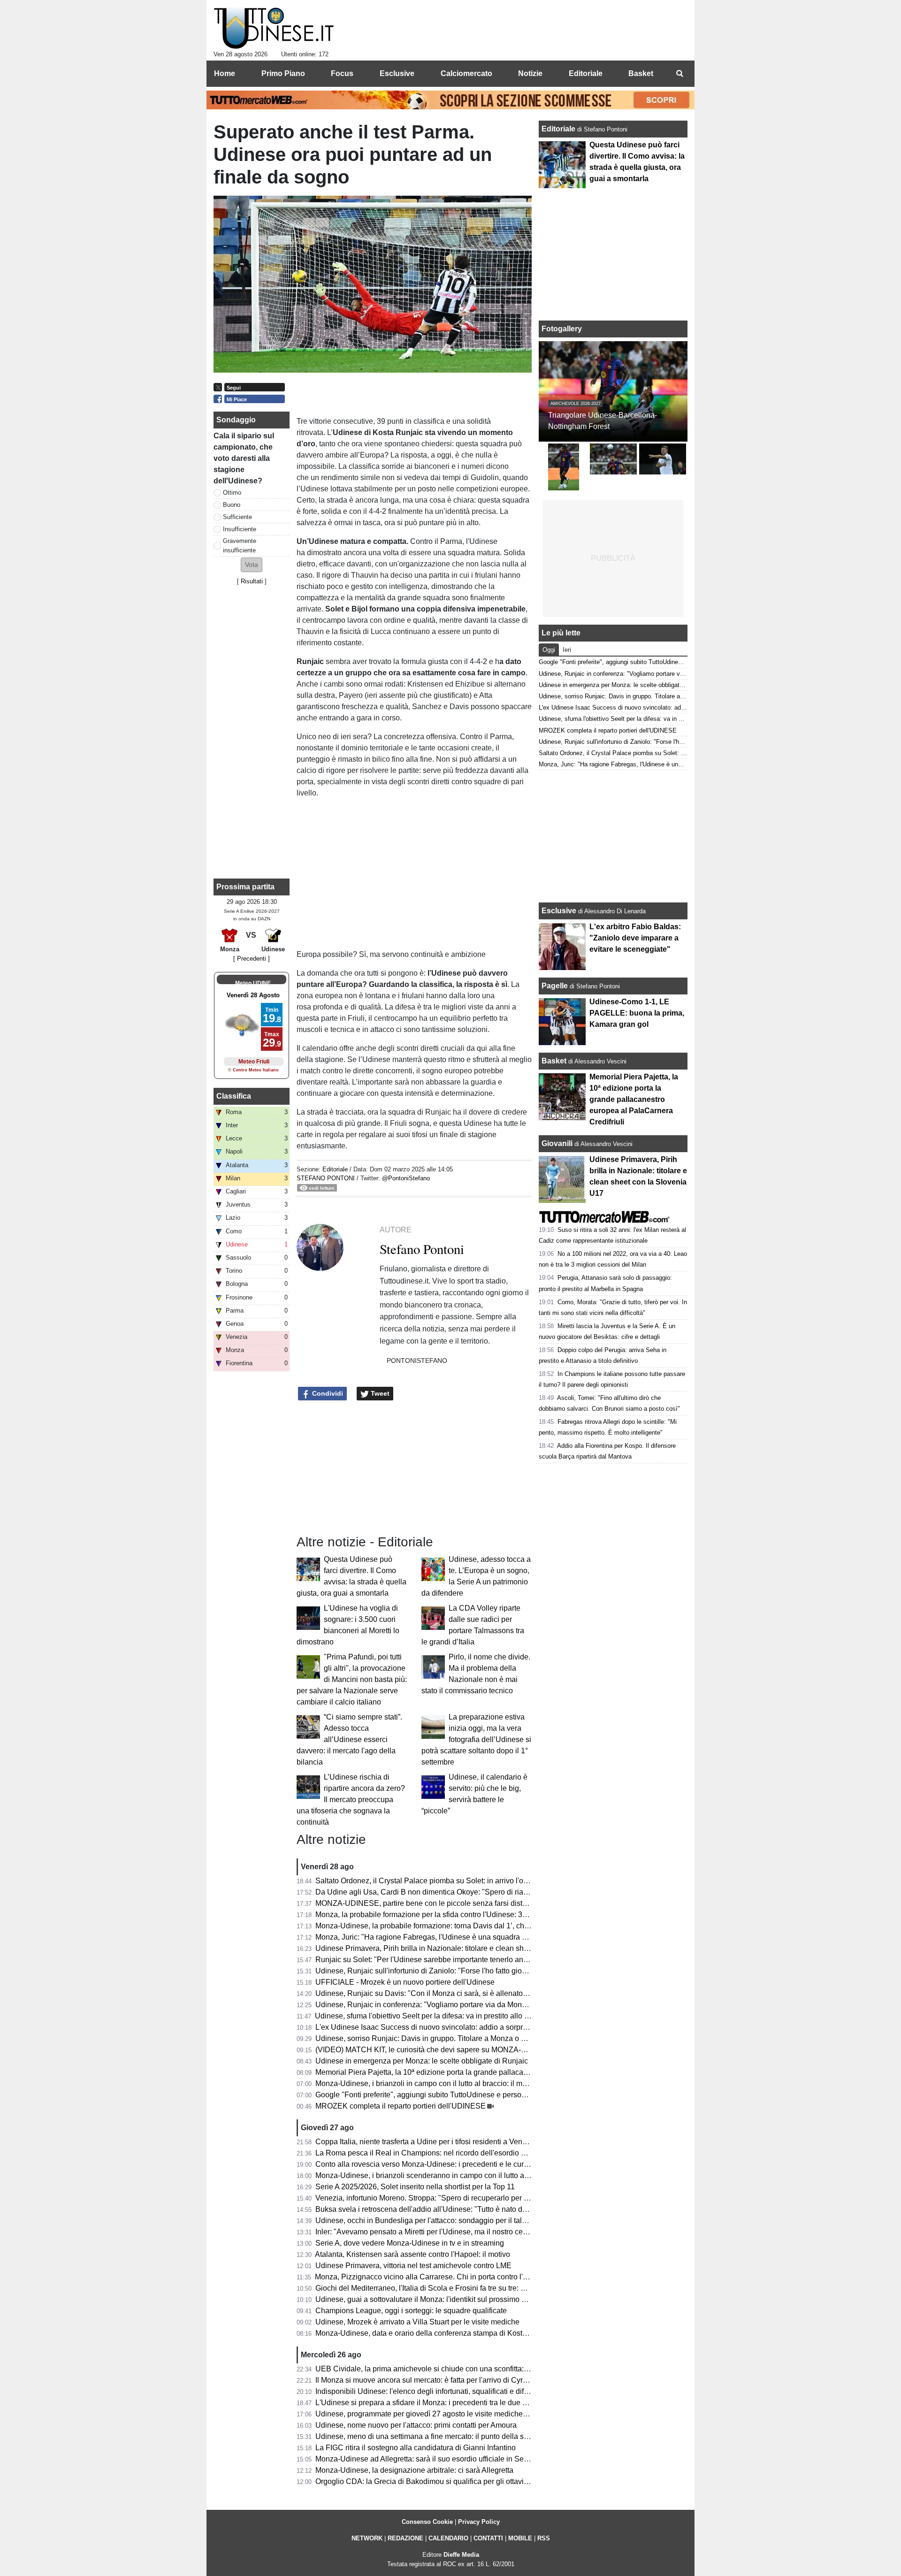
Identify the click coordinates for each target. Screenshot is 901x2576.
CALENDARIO (448, 2538)
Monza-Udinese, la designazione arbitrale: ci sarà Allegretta (414, 2470)
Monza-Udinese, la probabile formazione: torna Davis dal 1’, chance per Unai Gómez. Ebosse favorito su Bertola (502, 1926)
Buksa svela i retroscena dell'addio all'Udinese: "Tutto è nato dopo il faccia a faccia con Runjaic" (475, 2209)
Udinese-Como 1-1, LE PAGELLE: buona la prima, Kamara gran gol (637, 1013)
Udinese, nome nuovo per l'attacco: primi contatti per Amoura (416, 2425)
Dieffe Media (461, 2555)
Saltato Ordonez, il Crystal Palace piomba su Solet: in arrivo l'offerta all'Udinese (447, 1881)
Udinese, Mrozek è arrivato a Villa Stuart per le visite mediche (417, 2322)
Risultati (252, 581)
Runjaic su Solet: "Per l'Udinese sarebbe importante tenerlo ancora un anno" (443, 1960)
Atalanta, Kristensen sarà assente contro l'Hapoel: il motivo (412, 2254)
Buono (232, 505)
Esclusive (559, 911)
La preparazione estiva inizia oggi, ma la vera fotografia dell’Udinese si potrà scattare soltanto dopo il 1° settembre (476, 1739)
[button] (252, 565)
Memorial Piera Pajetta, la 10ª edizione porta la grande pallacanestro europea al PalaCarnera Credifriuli (488, 2072)
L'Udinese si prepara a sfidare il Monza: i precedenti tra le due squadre (432, 2403)
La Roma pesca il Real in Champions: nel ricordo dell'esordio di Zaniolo (435, 2153)
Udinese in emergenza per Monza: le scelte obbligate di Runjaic (422, 2061)
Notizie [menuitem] (530, 73)
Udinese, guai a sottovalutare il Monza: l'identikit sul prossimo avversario (436, 2299)
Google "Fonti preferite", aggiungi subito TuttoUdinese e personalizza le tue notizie (452, 2095)
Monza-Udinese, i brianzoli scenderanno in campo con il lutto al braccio (434, 2175)
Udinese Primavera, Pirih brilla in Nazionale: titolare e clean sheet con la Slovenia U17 (459, 1948)
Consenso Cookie (427, 2522)
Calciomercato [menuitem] (466, 73)
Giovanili (557, 1143)
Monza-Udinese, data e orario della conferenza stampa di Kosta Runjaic (435, 2333)
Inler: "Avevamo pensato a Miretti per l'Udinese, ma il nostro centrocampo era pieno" (455, 2232)
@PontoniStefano (406, 1178)
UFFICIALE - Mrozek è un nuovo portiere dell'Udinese (405, 1982)
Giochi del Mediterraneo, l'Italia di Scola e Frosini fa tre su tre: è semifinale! (439, 2288)
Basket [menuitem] (641, 73)
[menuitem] (680, 74)
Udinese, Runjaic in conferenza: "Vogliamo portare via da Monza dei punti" (439, 2005)
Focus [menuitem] (342, 73)
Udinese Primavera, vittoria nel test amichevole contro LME (413, 2266)
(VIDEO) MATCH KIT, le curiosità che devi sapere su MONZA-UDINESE (435, 2050)
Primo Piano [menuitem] (283, 73)
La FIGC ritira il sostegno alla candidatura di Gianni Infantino (416, 2448)
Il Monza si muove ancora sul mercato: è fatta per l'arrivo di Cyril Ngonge (435, 2380)
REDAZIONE (405, 2538)
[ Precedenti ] (252, 959)
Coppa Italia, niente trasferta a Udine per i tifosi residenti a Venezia (426, 2142)
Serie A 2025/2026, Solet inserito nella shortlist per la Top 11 (415, 2187)
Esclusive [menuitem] (397, 73)
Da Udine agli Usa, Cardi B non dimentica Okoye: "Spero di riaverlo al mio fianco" (451, 1892)
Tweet (379, 1393)
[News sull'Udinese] (274, 29)
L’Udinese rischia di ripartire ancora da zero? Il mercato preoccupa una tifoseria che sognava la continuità (351, 1800)
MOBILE (520, 2538)
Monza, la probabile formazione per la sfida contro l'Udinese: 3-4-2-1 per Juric (444, 1915)
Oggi (549, 650)
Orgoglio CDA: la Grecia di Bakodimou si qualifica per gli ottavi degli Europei (443, 2481)
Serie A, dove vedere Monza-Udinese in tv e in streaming (410, 2243)
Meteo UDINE (253, 983)
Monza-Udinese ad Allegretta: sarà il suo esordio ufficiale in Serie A (427, 2459)
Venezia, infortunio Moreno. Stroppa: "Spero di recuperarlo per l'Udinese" (437, 2198)
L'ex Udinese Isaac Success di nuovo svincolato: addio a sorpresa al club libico (447, 2027)
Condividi (327, 1393)
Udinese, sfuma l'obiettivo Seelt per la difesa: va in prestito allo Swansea (435, 2016)
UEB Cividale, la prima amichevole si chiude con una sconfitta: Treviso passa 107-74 (456, 2369)
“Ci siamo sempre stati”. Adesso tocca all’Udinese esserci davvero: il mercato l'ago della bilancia (349, 1739)
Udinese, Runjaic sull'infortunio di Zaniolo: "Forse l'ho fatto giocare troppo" (439, 1971)
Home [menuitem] (225, 73)
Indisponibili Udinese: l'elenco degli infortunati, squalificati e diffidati (428, 2391)
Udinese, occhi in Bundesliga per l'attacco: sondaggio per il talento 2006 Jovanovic (453, 2221)
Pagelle (555, 986)
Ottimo (232, 493)
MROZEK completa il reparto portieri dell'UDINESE (401, 2106)
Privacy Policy (479, 2522)
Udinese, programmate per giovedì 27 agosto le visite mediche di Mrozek (436, 2414)
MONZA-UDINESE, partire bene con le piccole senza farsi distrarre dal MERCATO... (455, 1903)
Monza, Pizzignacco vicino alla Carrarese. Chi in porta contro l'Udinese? (435, 2277)
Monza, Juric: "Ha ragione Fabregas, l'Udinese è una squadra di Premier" (437, 1937)
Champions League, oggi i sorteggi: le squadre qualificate (411, 2311)
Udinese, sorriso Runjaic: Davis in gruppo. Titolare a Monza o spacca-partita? (444, 2038)
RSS (544, 2538)
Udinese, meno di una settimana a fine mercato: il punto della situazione (435, 2436)
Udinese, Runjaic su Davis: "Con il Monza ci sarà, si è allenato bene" (430, 1993)
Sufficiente (237, 517)
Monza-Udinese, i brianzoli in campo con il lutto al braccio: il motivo (427, 2083)
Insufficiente (240, 529)
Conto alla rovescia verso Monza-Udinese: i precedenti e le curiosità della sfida (447, 2164)
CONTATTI (488, 2538)
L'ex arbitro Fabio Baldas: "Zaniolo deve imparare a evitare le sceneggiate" (635, 938)
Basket (554, 1061)
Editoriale (336, 1169)
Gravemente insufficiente (240, 545)
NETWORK (367, 2538)
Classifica (234, 1096)
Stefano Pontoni (326, 1178)
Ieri (567, 650)
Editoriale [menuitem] (586, 73)
